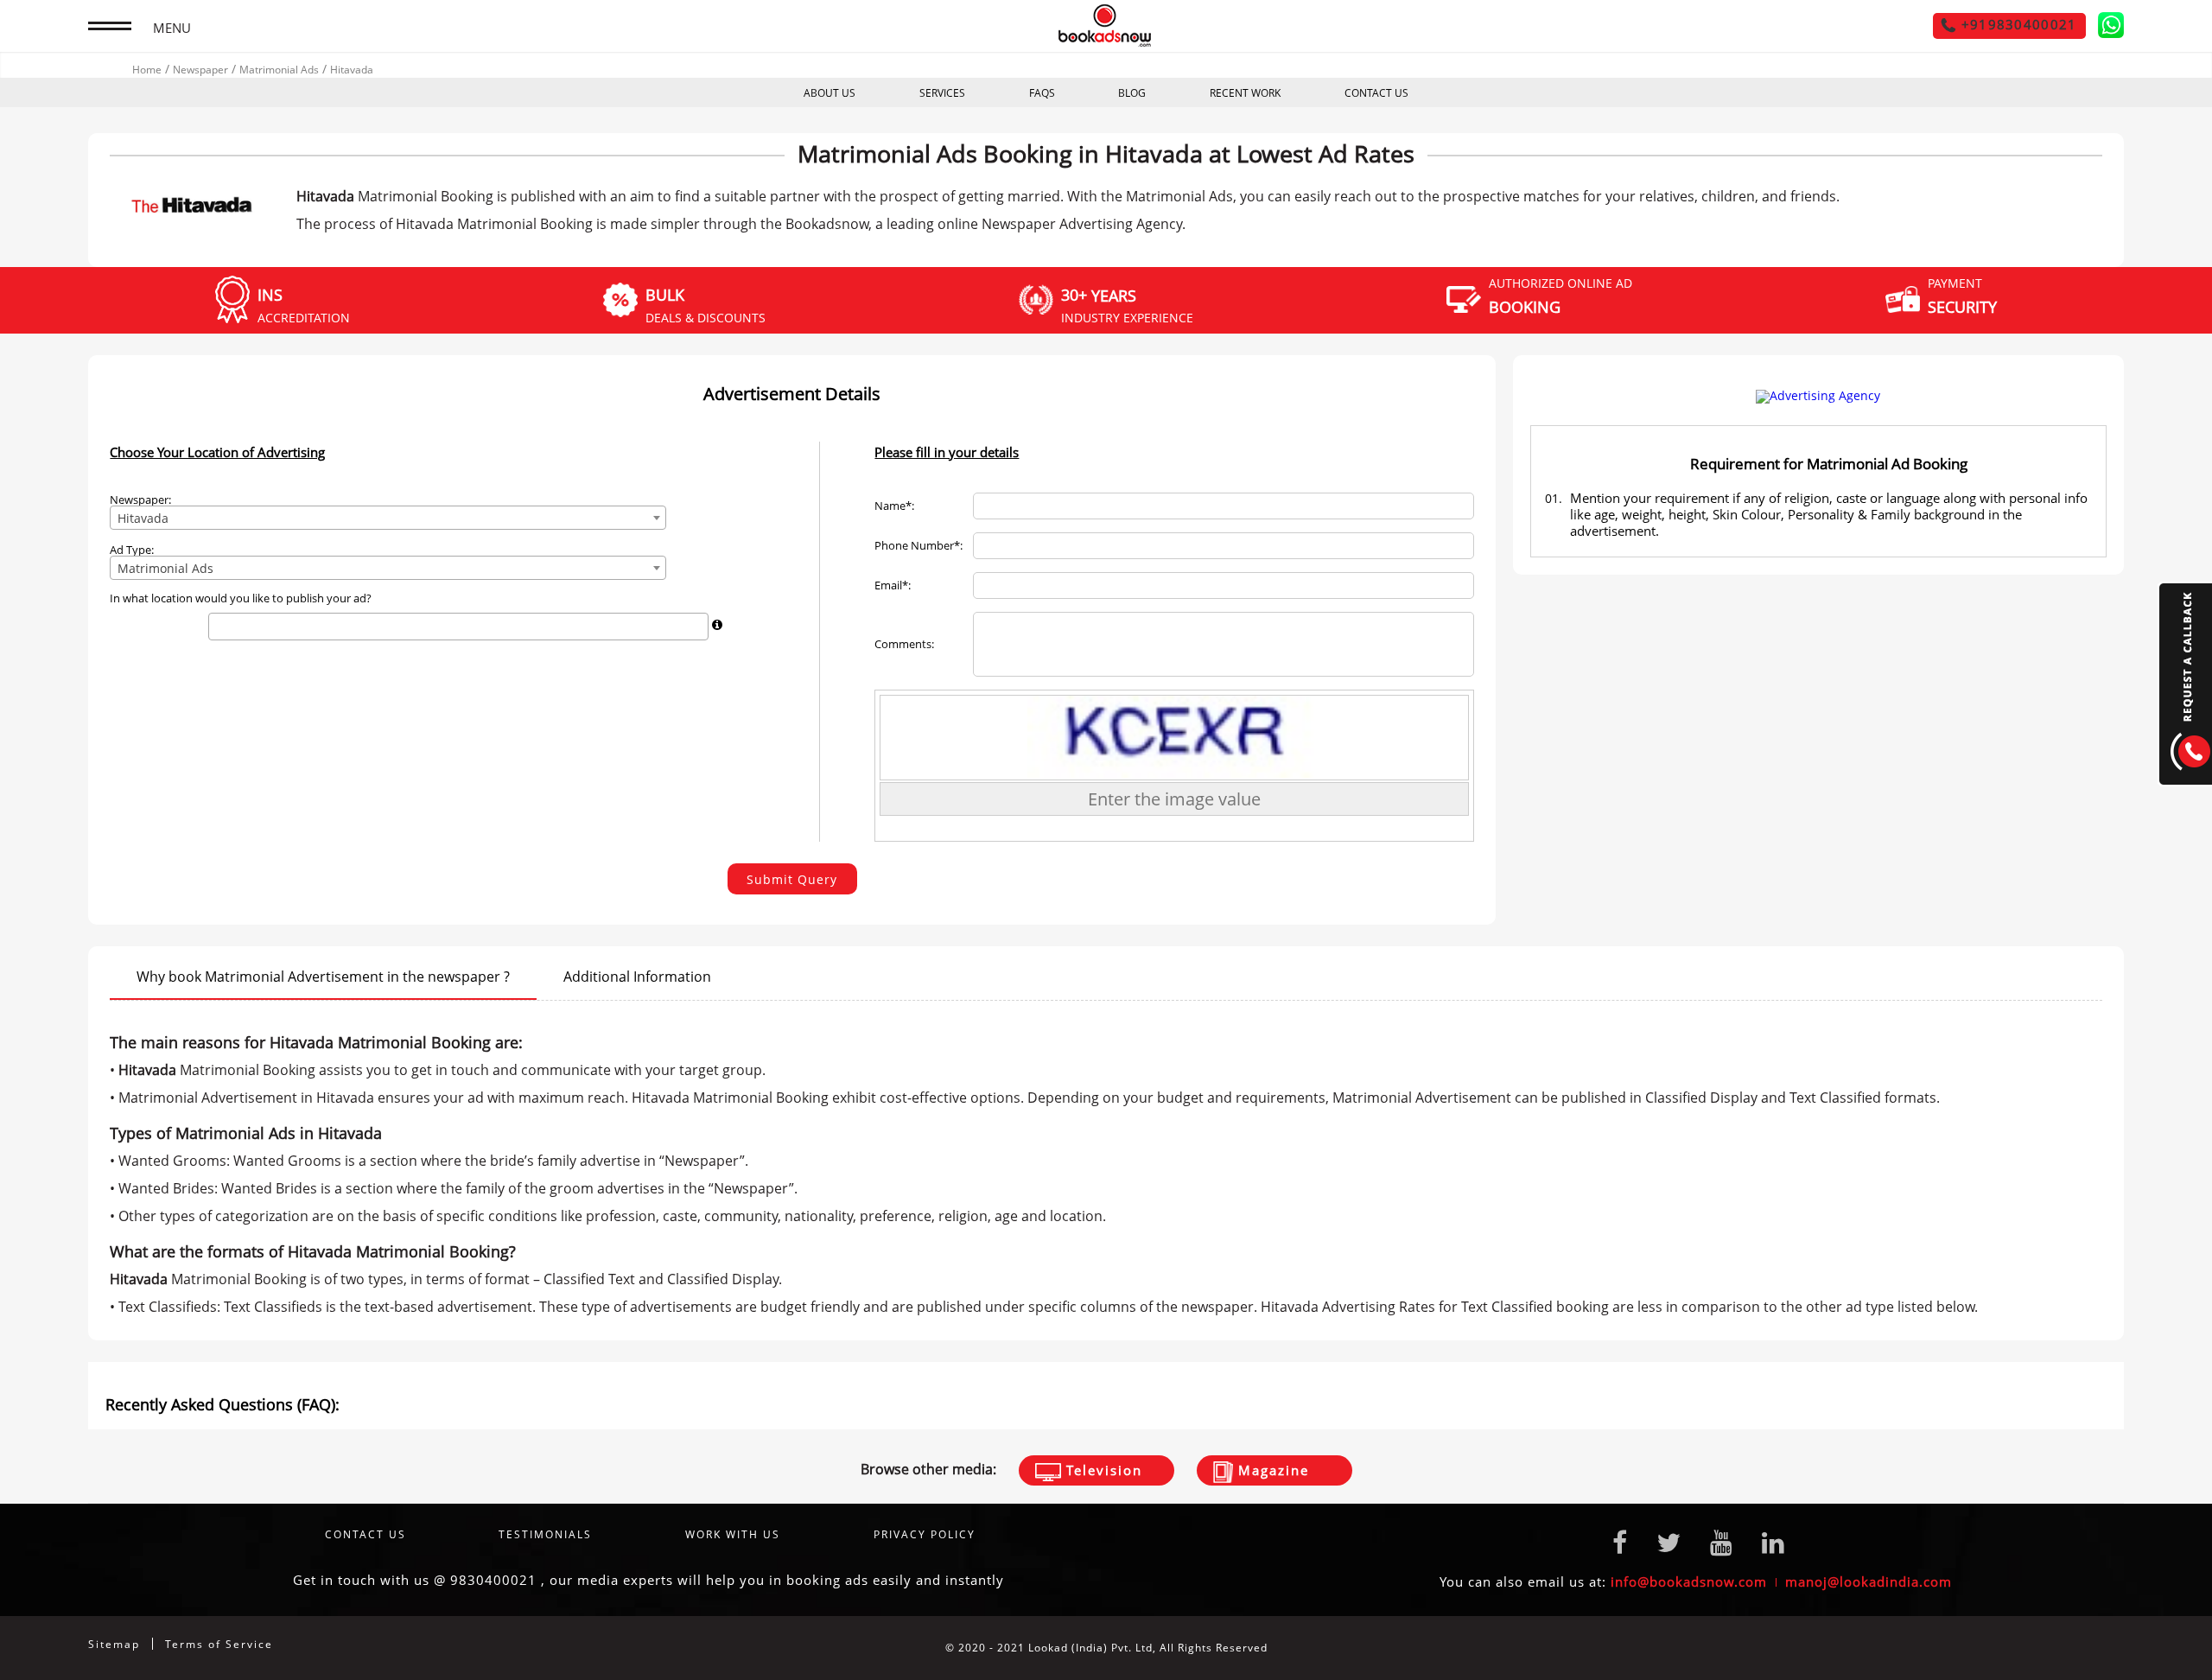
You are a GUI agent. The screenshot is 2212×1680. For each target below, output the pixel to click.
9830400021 (493, 1580)
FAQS (1042, 93)
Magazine (1271, 1470)
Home (147, 70)
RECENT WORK (1245, 93)
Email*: (893, 585)
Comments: (904, 644)
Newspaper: (140, 500)
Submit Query (792, 879)
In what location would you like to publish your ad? (241, 598)
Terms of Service (219, 1644)
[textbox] (218, 626)
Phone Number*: (918, 546)
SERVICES (942, 93)
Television (1102, 1470)
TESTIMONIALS (545, 1534)
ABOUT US (829, 93)
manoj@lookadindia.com (1869, 1581)
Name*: (894, 506)
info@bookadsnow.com (1689, 1581)
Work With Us (733, 1534)
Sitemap (114, 1644)
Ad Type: (132, 550)
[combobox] (388, 518)
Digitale (2102, 1648)
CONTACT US (1376, 93)
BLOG (1132, 93)
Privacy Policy (925, 1534)
